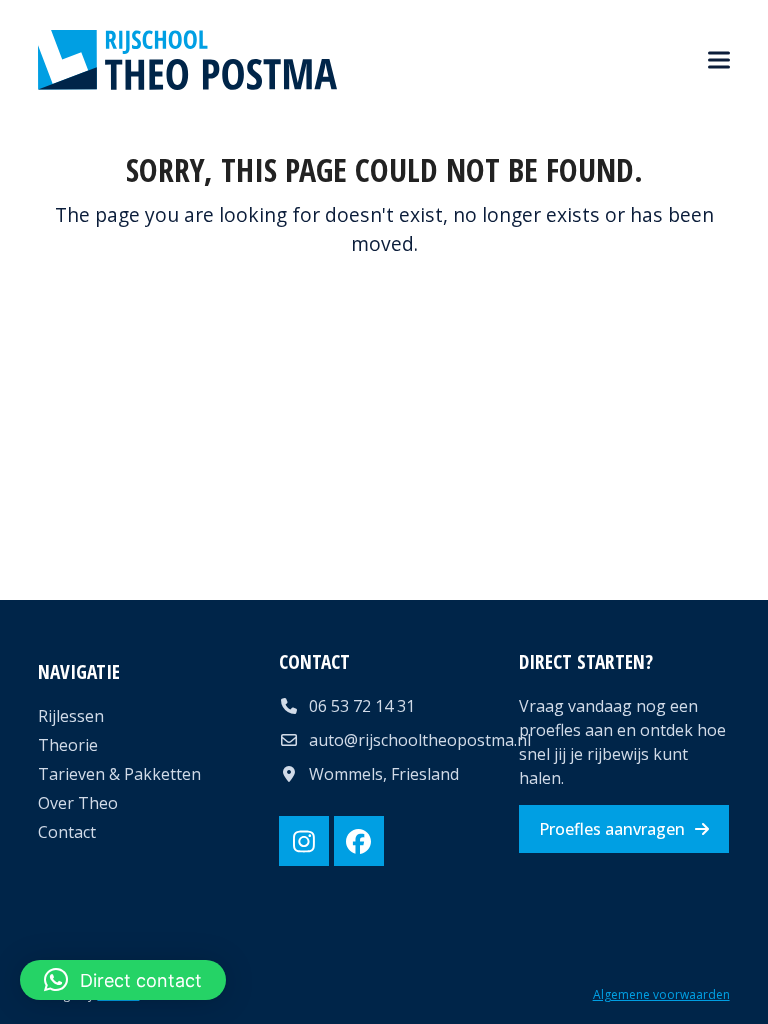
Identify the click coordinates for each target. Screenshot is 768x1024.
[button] (719, 60)
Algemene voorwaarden (661, 994)
